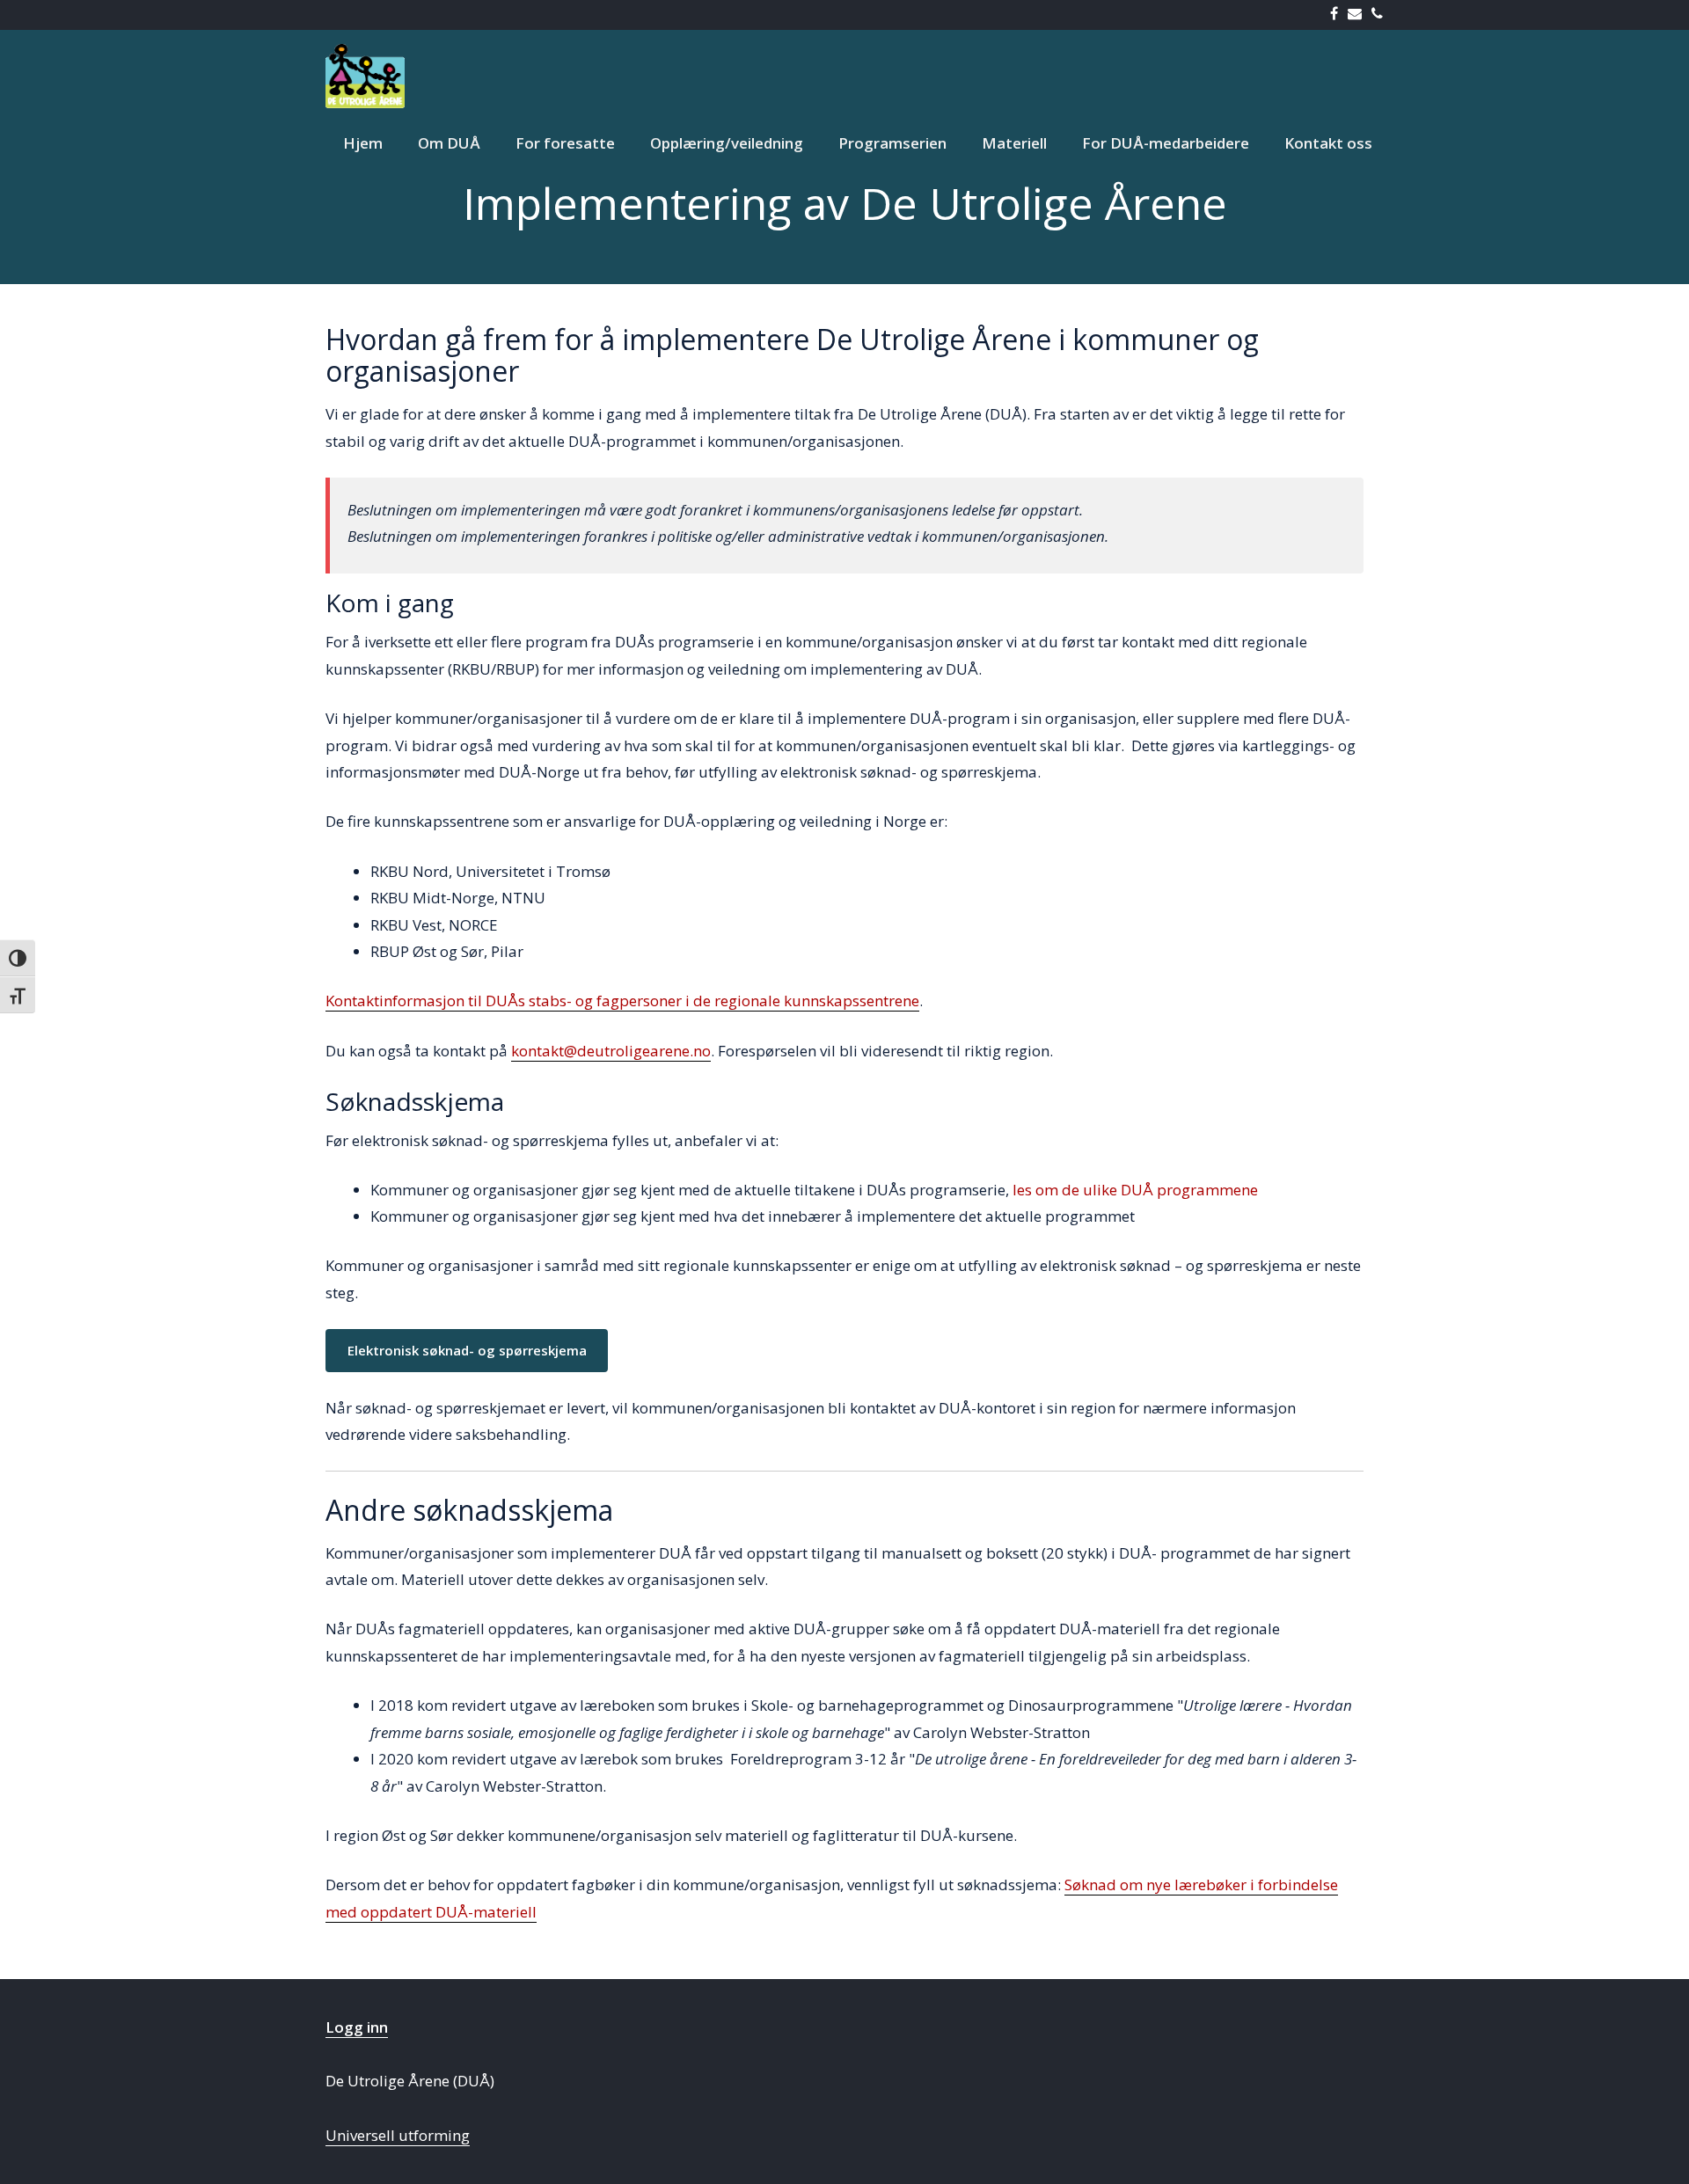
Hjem (363, 143)
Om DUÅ (449, 143)
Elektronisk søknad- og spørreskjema (467, 1350)
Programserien (892, 143)
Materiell (1014, 143)
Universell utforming (398, 2135)
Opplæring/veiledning (727, 143)
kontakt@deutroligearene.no (611, 1051)
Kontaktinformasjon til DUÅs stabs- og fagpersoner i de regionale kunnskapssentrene (622, 1001)
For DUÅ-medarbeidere (1166, 143)
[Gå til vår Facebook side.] (1338, 15)
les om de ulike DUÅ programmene (1135, 1190)
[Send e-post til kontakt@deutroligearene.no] (1358, 15)
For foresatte (565, 143)
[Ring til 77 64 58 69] (1381, 15)
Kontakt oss (1328, 143)
